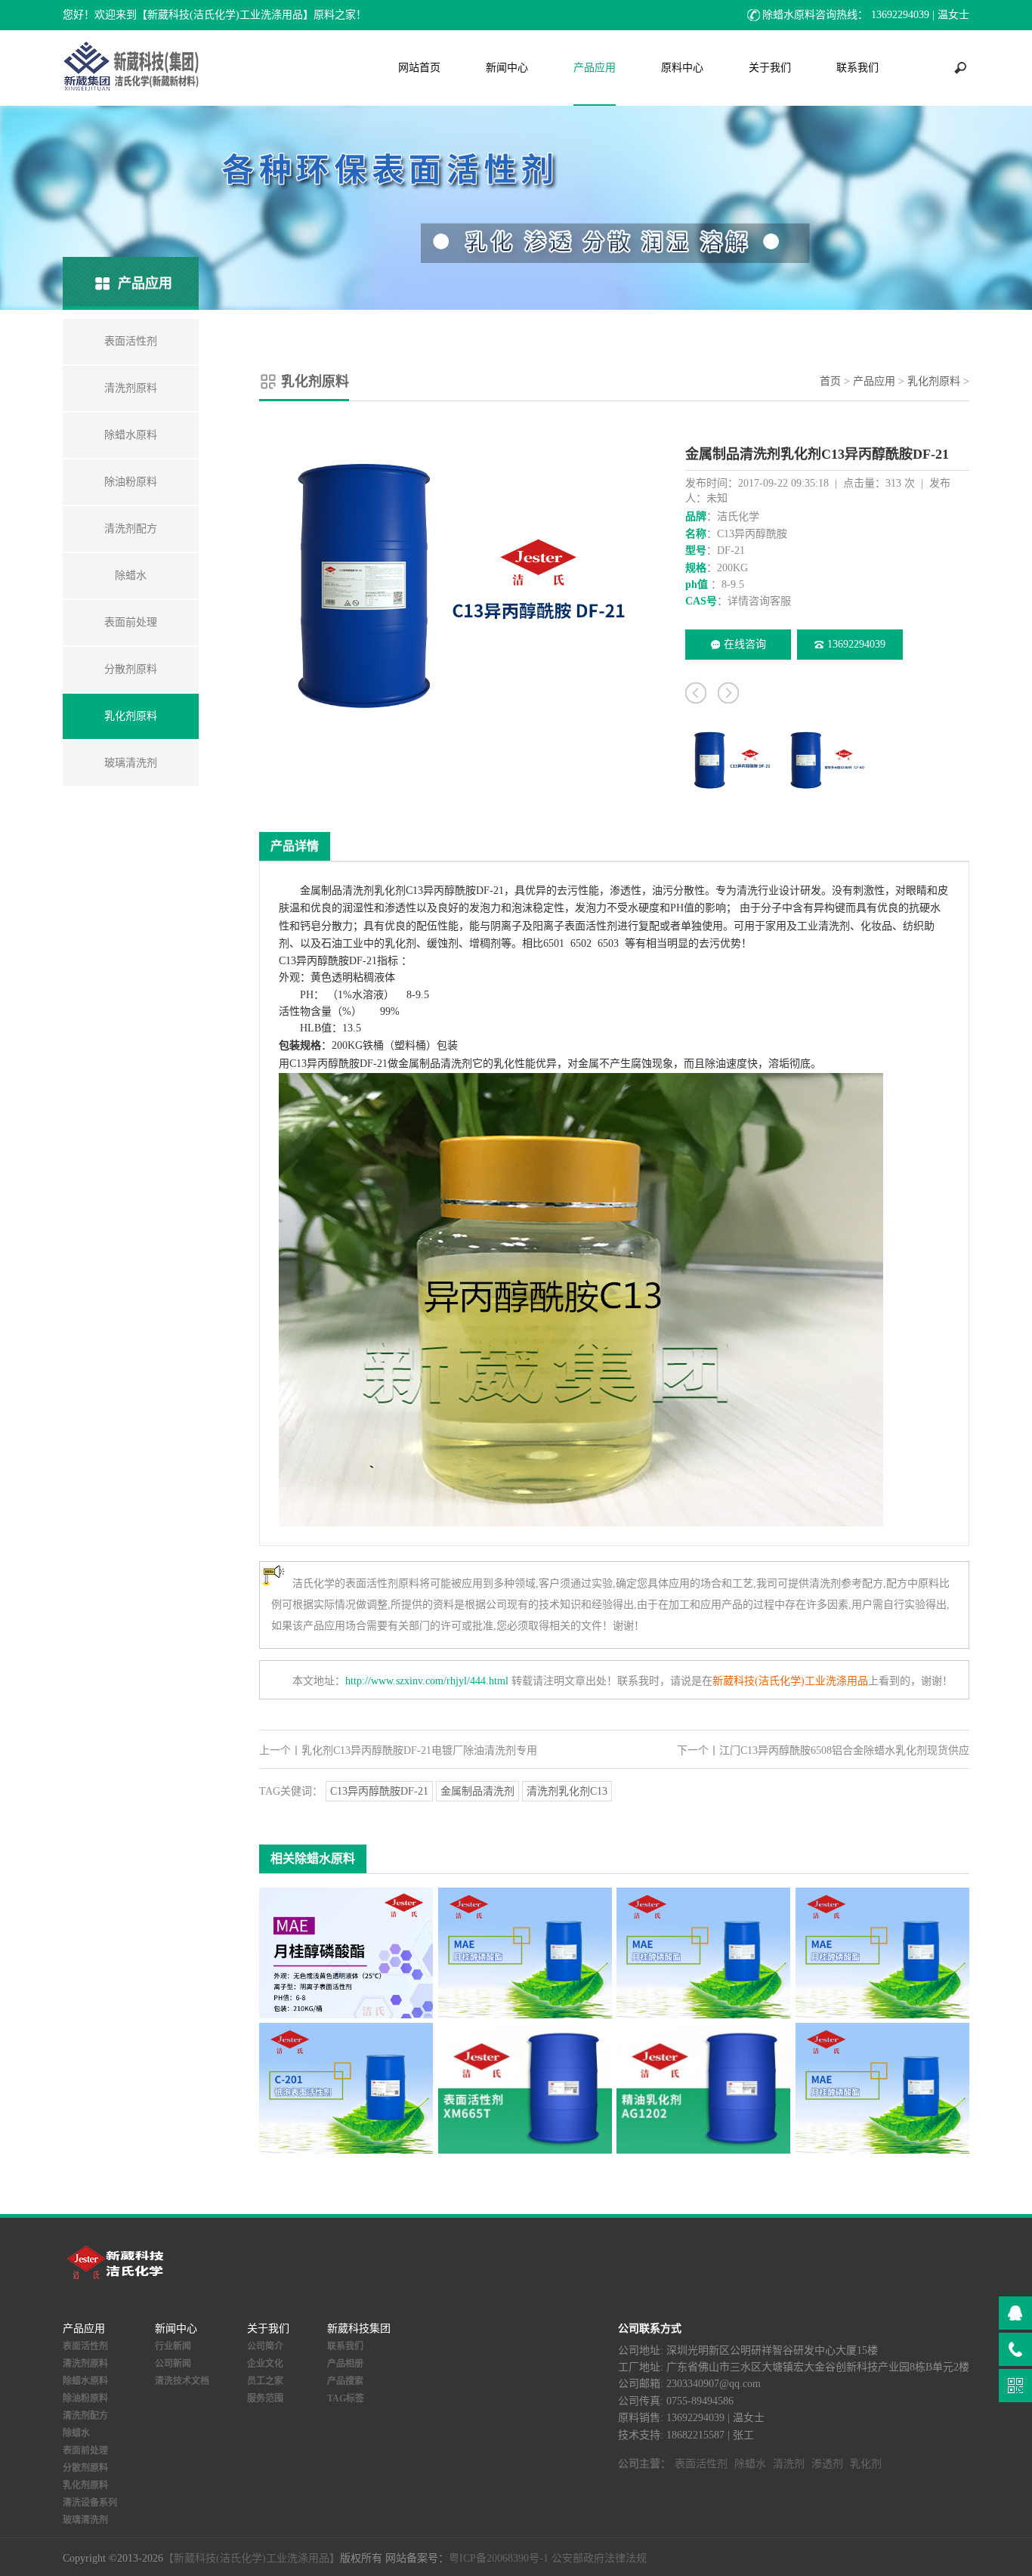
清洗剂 (358, 891)
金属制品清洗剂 (477, 1791)
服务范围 (265, 2398)
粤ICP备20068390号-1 (499, 2558)
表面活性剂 (85, 2346)
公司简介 (265, 2346)
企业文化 (265, 2364)
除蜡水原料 (85, 2381)
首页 (830, 381)
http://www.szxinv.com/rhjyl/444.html (427, 1681)
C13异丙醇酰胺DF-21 (379, 1791)
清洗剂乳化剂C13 (567, 1791)
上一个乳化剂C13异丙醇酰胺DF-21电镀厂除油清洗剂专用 (398, 1750)
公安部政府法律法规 (599, 2558)
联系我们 (857, 68)
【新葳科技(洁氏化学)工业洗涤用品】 (252, 2558)
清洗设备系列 (90, 2503)
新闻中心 (507, 68)
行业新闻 (173, 2346)
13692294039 (856, 644)
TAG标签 (346, 2398)
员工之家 (265, 2381)
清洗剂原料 (85, 2364)
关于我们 (770, 68)
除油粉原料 (85, 2398)
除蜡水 (76, 2433)
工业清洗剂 (823, 926)
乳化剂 (390, 891)
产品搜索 (345, 2381)
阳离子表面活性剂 (575, 926)
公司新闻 (173, 2364)
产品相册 (345, 2364)
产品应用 (595, 68)
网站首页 (419, 68)
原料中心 (682, 68)
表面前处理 (85, 2451)
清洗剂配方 (85, 2416)
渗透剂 (827, 2464)
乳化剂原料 (934, 381)
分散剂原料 (85, 2468)
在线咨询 (745, 644)
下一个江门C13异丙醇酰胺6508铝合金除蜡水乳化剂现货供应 (823, 1750)
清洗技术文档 (182, 2381)
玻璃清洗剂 (85, 2520)
